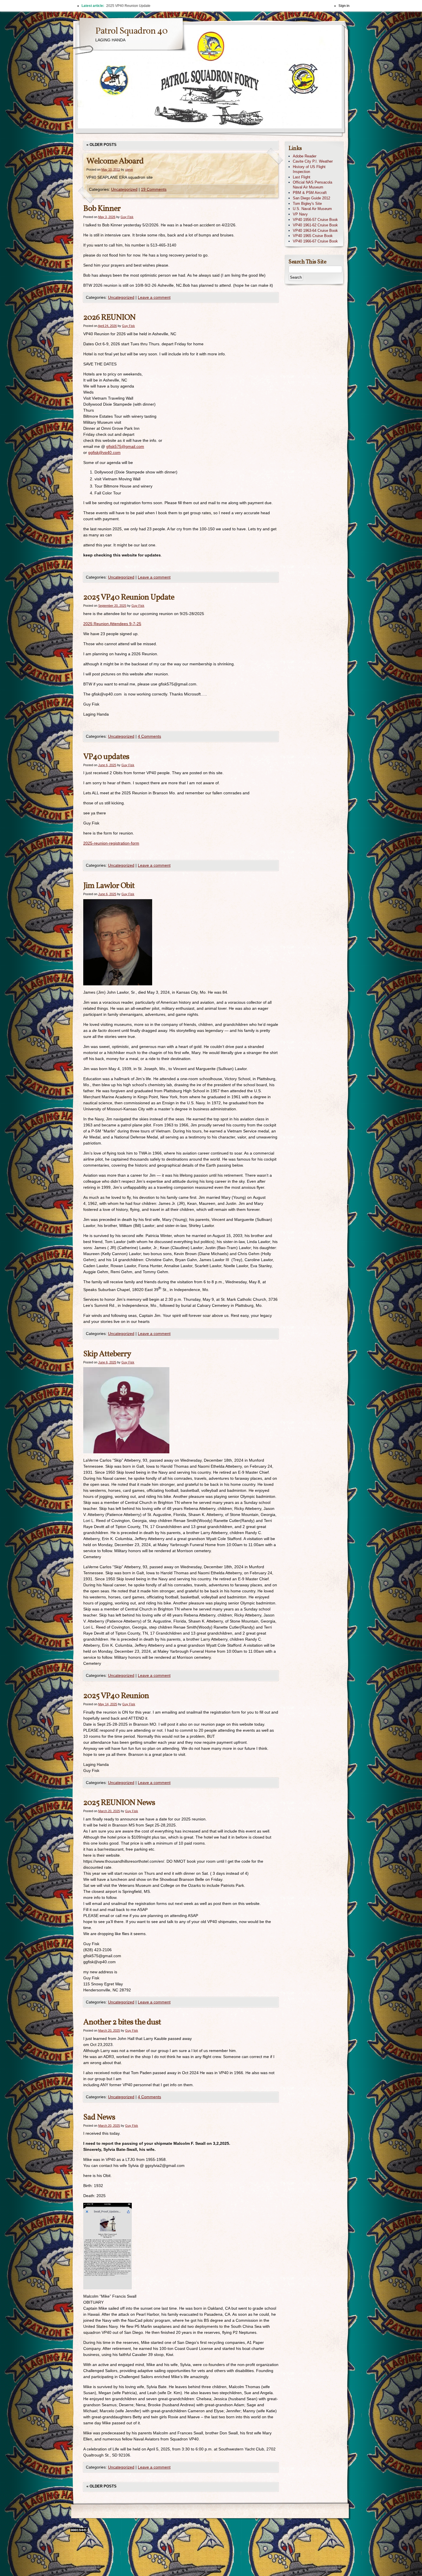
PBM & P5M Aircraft (310, 193)
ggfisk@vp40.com (104, 452)
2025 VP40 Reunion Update (129, 597)
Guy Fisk (127, 217)
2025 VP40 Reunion (116, 1696)
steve (129, 169)
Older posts (101, 145)
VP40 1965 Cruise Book (313, 236)
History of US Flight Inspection (309, 169)
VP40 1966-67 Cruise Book (315, 241)
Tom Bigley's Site (307, 204)
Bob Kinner (102, 209)
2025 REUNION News (119, 1803)
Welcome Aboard (115, 161)
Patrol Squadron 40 (131, 31)
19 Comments (154, 189)
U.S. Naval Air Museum (312, 209)
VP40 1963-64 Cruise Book (315, 231)
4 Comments (149, 736)
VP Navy (300, 214)
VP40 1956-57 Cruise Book (315, 220)
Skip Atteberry (107, 1354)
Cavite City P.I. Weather (313, 161)
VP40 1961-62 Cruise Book (315, 225)
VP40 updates (106, 757)
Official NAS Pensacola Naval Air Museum (312, 185)
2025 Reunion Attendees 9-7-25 (112, 624)
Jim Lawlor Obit (109, 886)
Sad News (99, 2117)
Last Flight (302, 177)
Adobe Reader (305, 156)
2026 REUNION (109, 318)
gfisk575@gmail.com (125, 446)
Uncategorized (124, 189)
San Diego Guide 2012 (311, 198)
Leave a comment (154, 297)
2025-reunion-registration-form (111, 843)
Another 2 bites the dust (122, 2022)
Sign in (344, 6)
